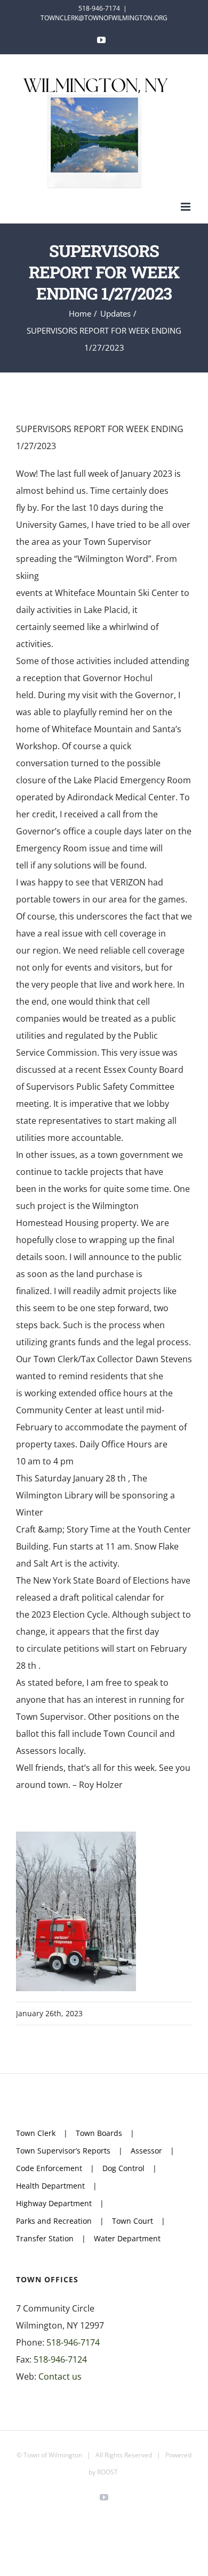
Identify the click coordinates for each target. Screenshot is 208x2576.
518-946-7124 (60, 2359)
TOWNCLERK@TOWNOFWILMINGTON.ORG (104, 18)
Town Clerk (36, 2133)
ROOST (107, 2472)
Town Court (133, 2221)
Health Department (50, 2186)
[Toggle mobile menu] (186, 207)
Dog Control (123, 2168)
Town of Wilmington (53, 2455)
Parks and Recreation (54, 2221)
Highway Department (54, 2203)
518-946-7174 (73, 2342)
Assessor (146, 2151)
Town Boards (99, 2133)
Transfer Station (45, 2238)
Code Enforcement (49, 2168)
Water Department (127, 2238)
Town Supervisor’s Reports (63, 2151)
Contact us (60, 2376)
